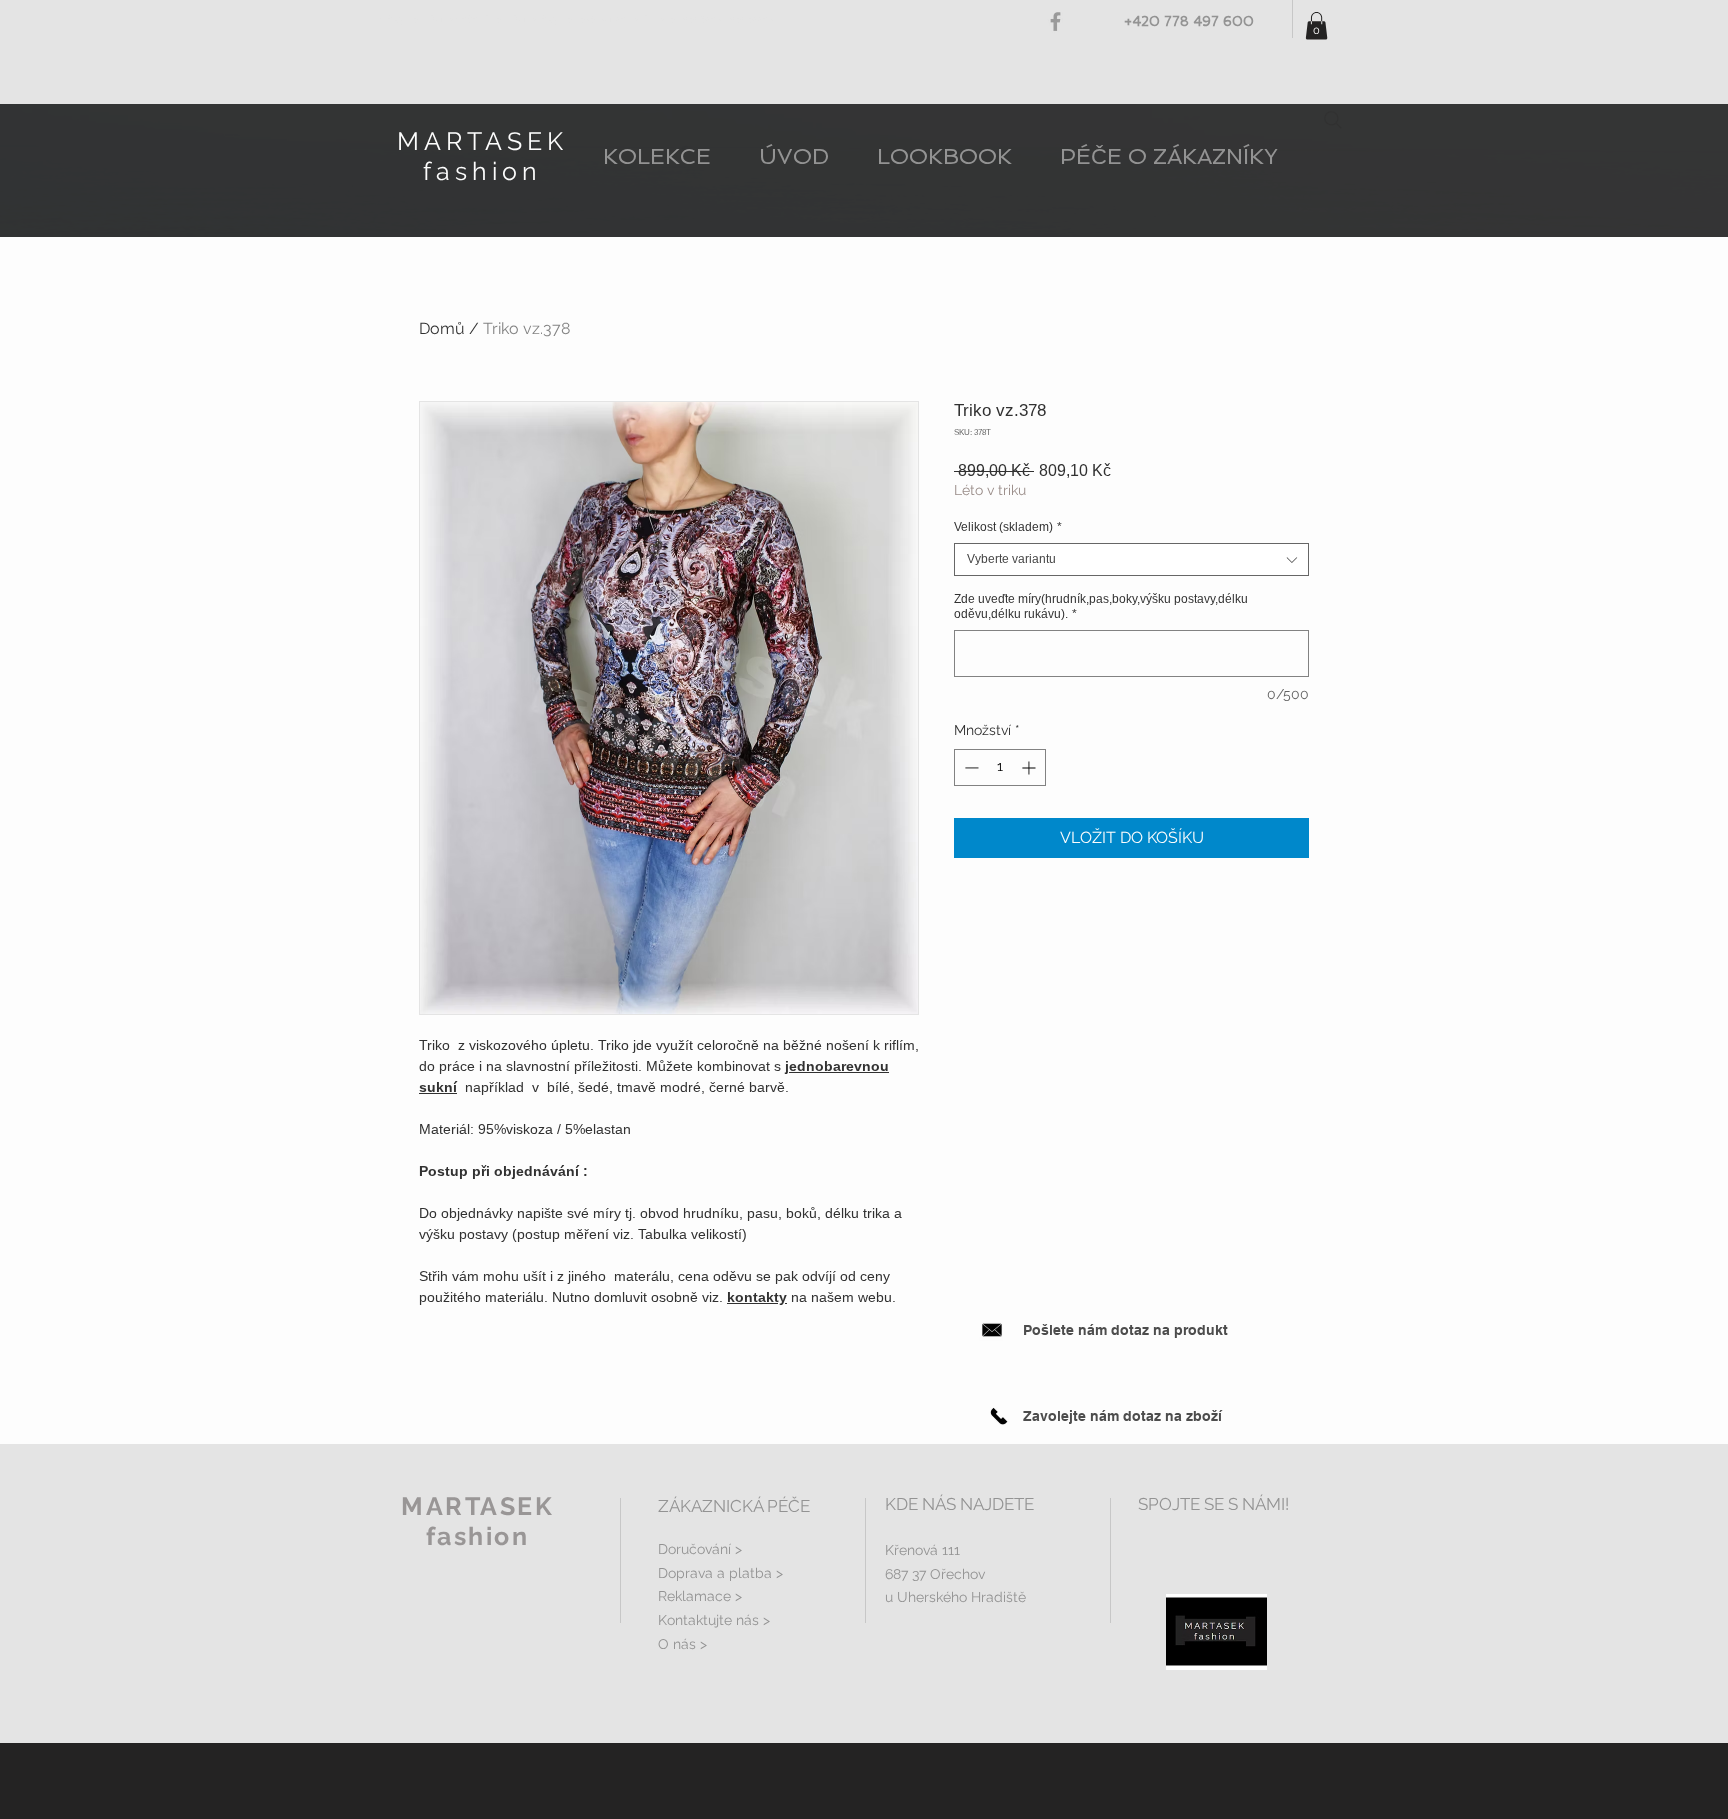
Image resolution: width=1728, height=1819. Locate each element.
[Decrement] (969, 767)
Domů (442, 328)
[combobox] (1131, 559)
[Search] (1333, 120)
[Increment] (1030, 767)
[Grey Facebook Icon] (1055, 21)
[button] (1316, 25)
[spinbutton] (1000, 767)
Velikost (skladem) (1008, 527)
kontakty (757, 1297)
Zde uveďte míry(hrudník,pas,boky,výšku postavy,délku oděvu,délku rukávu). (1101, 606)
